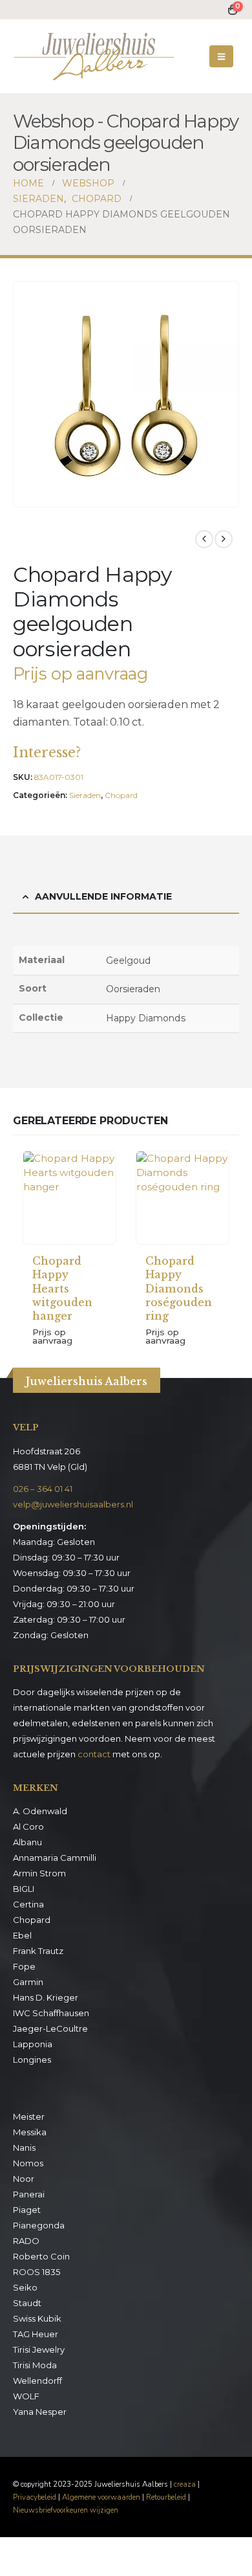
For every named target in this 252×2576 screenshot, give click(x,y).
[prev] (204, 539)
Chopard (121, 795)
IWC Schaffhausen (51, 2013)
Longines (32, 2060)
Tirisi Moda (35, 2365)
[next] (224, 539)
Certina (28, 1904)
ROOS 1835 (37, 2272)
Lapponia (33, 2044)
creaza (185, 2484)
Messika (30, 2132)
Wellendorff (37, 2381)
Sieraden (85, 795)
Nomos (28, 2163)
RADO (26, 2241)
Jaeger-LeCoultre (50, 2028)
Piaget (27, 2210)
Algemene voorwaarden (101, 2497)
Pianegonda (39, 2225)
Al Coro (28, 1827)
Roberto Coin (41, 2256)
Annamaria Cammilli (55, 1858)
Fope (24, 1966)
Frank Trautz (38, 1951)
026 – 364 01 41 (43, 1489)
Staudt (27, 2303)
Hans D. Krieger (46, 1997)
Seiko (25, 2287)
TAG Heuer (36, 2334)
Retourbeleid (166, 2497)
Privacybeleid (35, 2497)
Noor (24, 2179)
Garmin (28, 1982)
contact (94, 1754)
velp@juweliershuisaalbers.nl (73, 1504)
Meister (29, 2116)
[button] (221, 56)
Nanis (24, 2148)
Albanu (27, 1842)
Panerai (29, 2194)
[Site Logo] (94, 56)
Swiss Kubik (37, 2318)
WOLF (26, 2396)
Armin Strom (39, 1873)
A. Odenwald (40, 1811)
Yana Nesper (40, 2412)
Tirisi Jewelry (39, 2349)
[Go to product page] (69, 1198)
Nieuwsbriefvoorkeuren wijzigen (66, 2510)
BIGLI (24, 1889)
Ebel (22, 1935)
